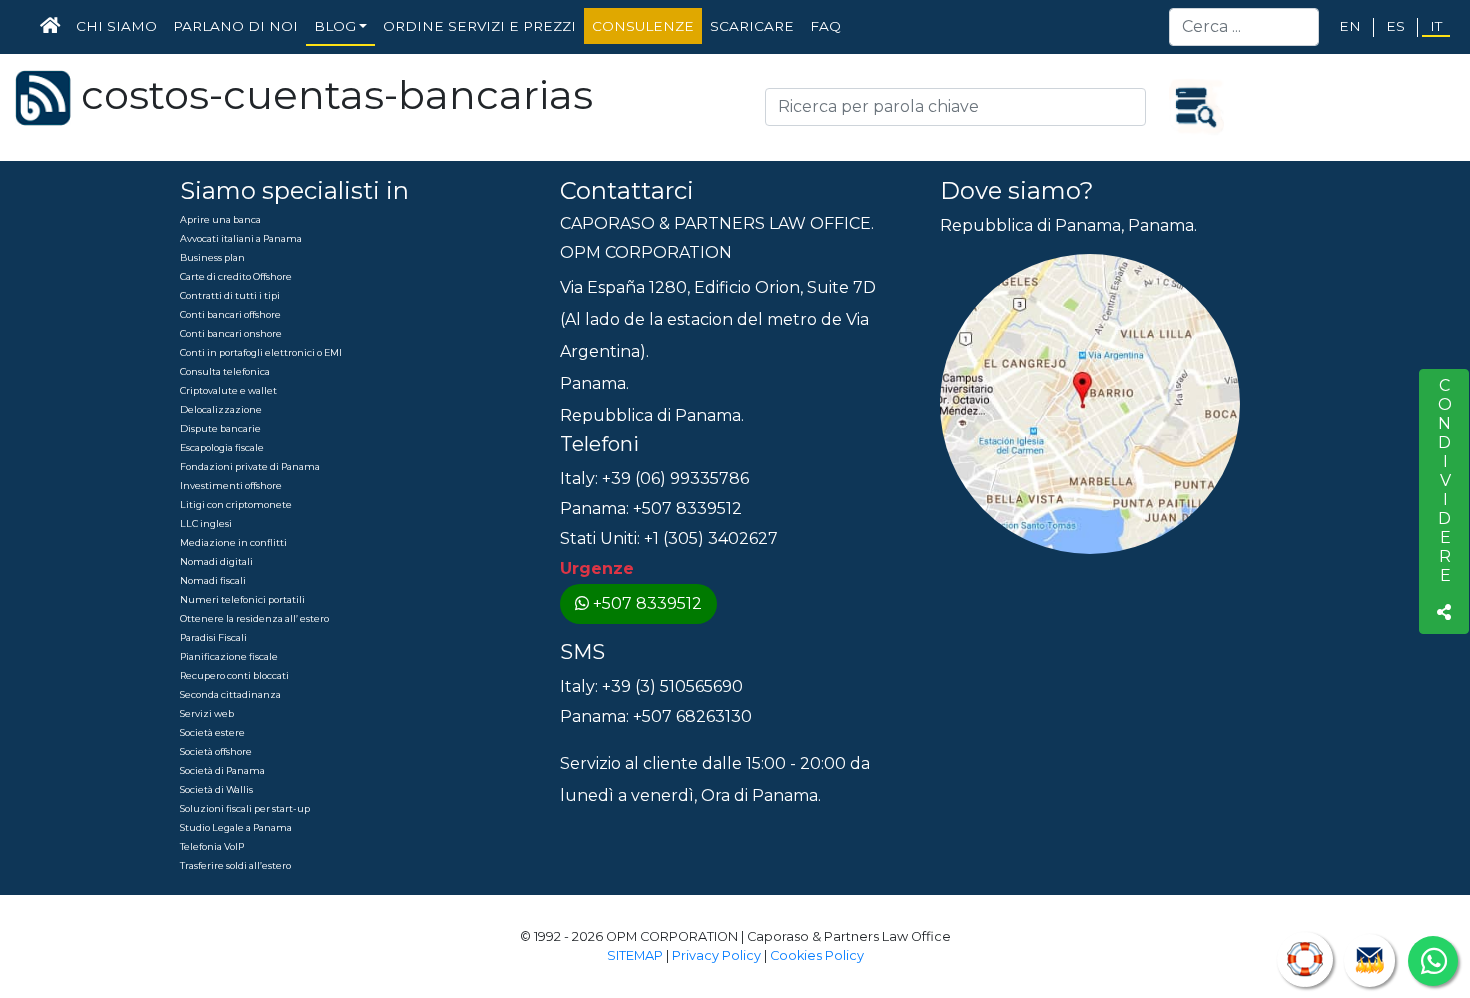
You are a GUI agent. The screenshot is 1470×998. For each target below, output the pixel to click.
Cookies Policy (817, 955)
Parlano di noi (235, 26)
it (1436, 26)
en (1350, 26)
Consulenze (643, 26)
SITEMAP (635, 955)
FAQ (825, 26)
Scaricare (752, 26)
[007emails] (1369, 960)
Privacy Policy (716, 955)
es (1395, 26)
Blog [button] (335, 26)
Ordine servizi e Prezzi (479, 26)
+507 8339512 (647, 603)
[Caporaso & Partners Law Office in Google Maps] (1090, 402)
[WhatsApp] (1433, 961)
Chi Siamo (116, 26)
